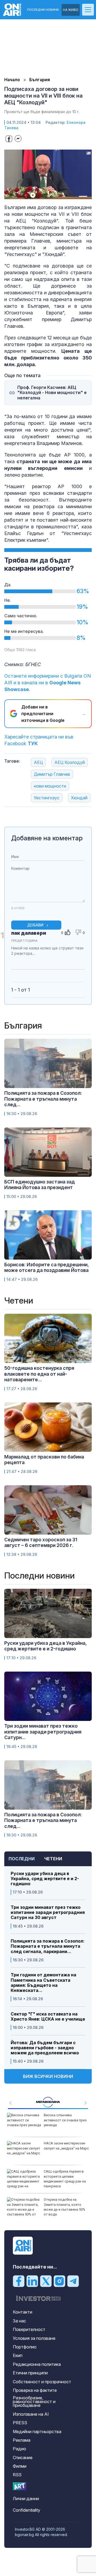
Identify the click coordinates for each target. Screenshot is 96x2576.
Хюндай (79, 798)
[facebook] (19, 2281)
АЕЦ (38, 762)
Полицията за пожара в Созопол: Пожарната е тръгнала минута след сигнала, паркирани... (48, 1946)
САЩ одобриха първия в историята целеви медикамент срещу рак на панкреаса (65, 2179)
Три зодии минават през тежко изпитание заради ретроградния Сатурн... (43, 1732)
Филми (20, 2466)
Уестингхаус (47, 798)
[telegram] (73, 2281)
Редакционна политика (37, 2364)
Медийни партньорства (37, 2432)
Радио (19, 2449)
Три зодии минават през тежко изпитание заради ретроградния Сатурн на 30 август (48, 1912)
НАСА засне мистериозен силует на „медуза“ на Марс (66, 2146)
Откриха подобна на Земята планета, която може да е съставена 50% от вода (65, 2207)
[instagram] (59, 2281)
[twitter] (46, 2281)
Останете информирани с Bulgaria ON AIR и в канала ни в (48, 683)
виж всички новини (48, 2076)
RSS (17, 2475)
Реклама (22, 2440)
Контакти (23, 2312)
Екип (18, 2355)
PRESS (20, 2423)
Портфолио (25, 2347)
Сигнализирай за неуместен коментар (79, 958)
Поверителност (29, 2329)
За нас (19, 2321)
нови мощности (50, 786)
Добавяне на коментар (47, 838)
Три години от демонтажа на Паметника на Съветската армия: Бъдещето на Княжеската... (43, 1983)
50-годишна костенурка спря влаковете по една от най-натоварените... (39, 1374)
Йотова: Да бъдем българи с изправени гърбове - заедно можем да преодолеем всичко (45, 2048)
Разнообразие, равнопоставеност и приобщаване (34, 2401)
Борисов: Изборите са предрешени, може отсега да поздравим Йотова (47, 1267)
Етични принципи (30, 2373)
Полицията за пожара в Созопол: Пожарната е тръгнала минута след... (43, 1099)
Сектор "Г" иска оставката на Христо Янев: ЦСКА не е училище (48, 2017)
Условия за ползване (34, 2338)
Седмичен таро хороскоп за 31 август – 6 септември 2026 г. (41, 1543)
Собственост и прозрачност (42, 2382)
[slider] (43, 194)
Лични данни (26, 2499)
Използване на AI (31, 2414)
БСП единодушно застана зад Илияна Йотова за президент (40, 1185)
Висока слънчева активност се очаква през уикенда (65, 2120)
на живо (71, 10)
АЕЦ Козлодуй (70, 762)
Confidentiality (27, 2510)
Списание (23, 2458)
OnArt (19, 2486)
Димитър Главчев (52, 774)
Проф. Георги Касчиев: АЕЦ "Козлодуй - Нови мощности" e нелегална (52, 393)
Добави (35, 925)
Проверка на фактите (35, 2390)
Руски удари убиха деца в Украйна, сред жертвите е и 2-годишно (45, 1879)
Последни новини (43, 10)
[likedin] (32, 2281)
